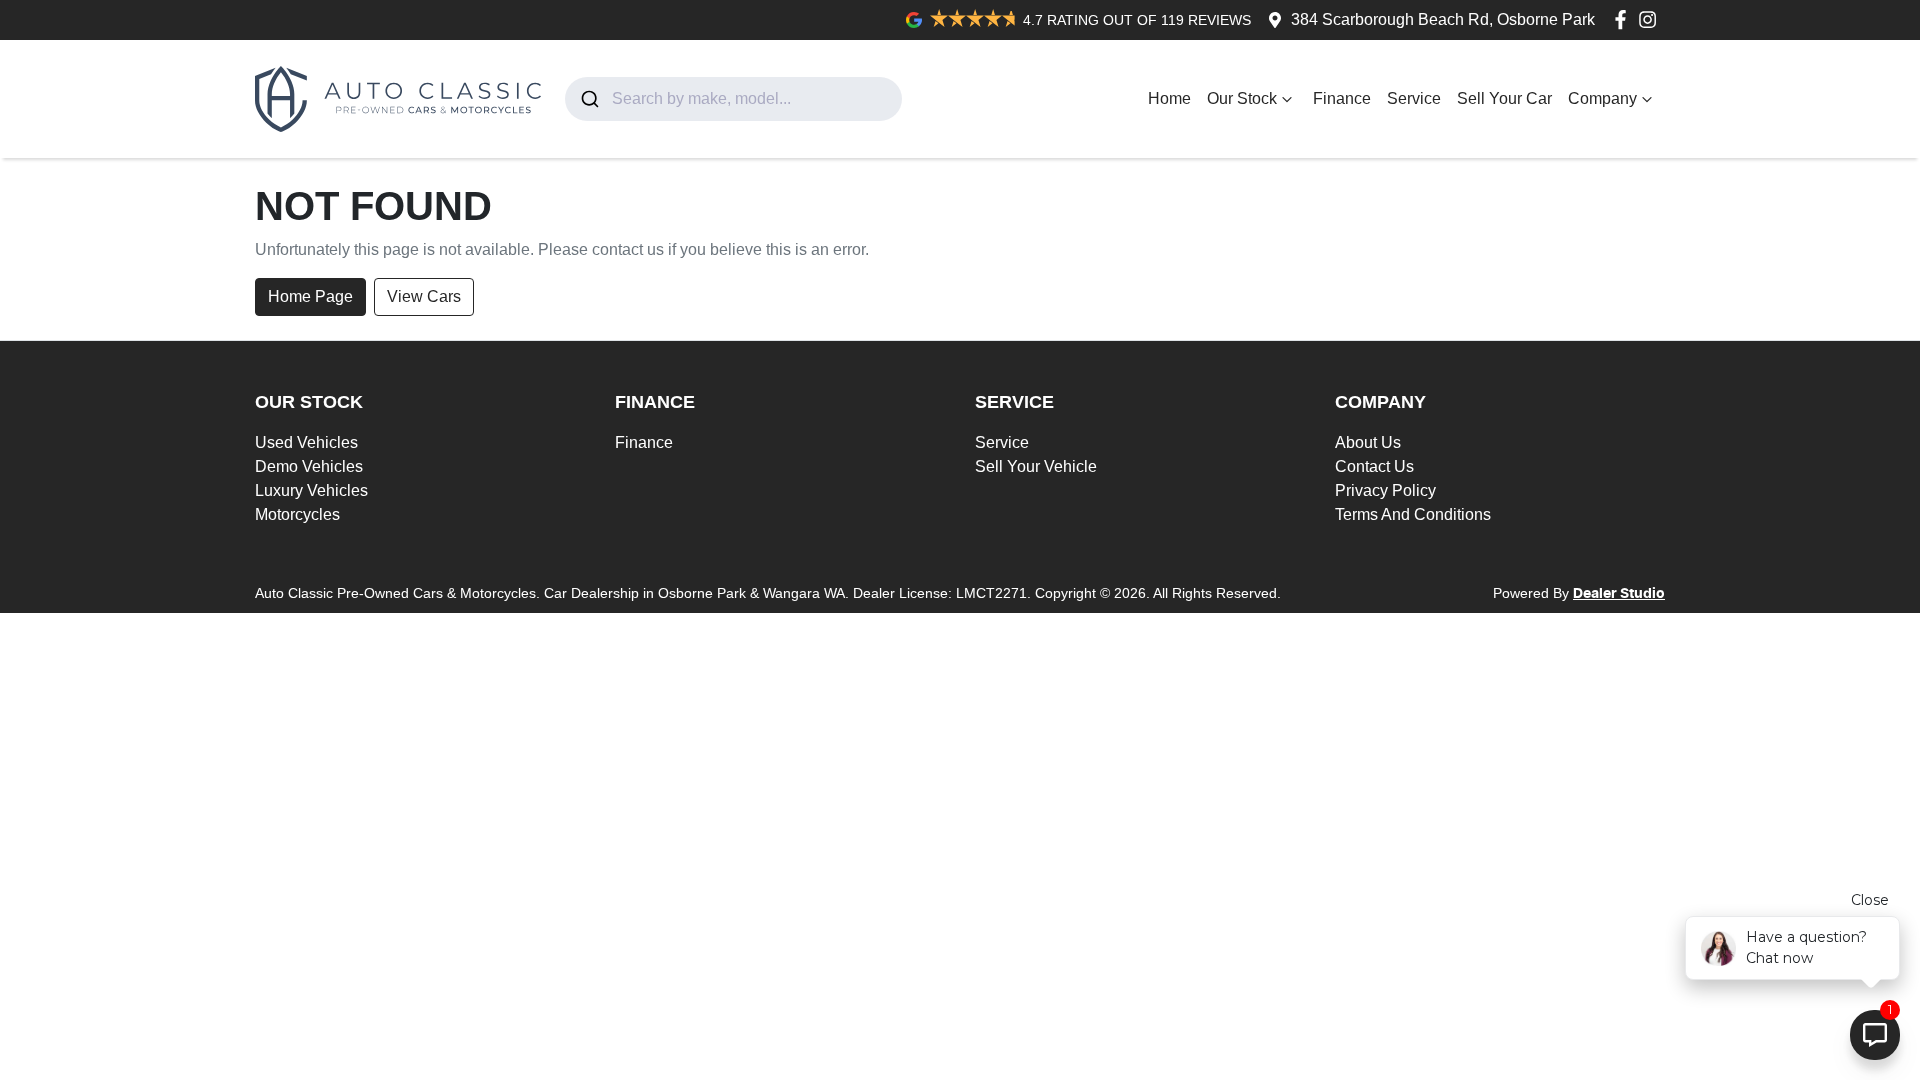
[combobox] (733, 99)
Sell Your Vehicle (1036, 466)
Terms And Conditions (1413, 514)
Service (1414, 98)
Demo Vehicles (309, 466)
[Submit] (588, 99)
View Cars (424, 296)
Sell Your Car (1504, 98)
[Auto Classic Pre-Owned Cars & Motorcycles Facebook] (1624, 19)
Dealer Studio (1619, 594)
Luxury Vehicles (311, 490)
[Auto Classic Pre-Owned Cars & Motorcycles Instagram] (1651, 19)
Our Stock (1242, 98)
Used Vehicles (306, 442)
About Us (1368, 442)
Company (1602, 98)
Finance (1342, 98)
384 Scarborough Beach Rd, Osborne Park (1443, 19)
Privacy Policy (1385, 490)
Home (1169, 98)
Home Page (310, 296)
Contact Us (1374, 466)
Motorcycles (297, 514)
